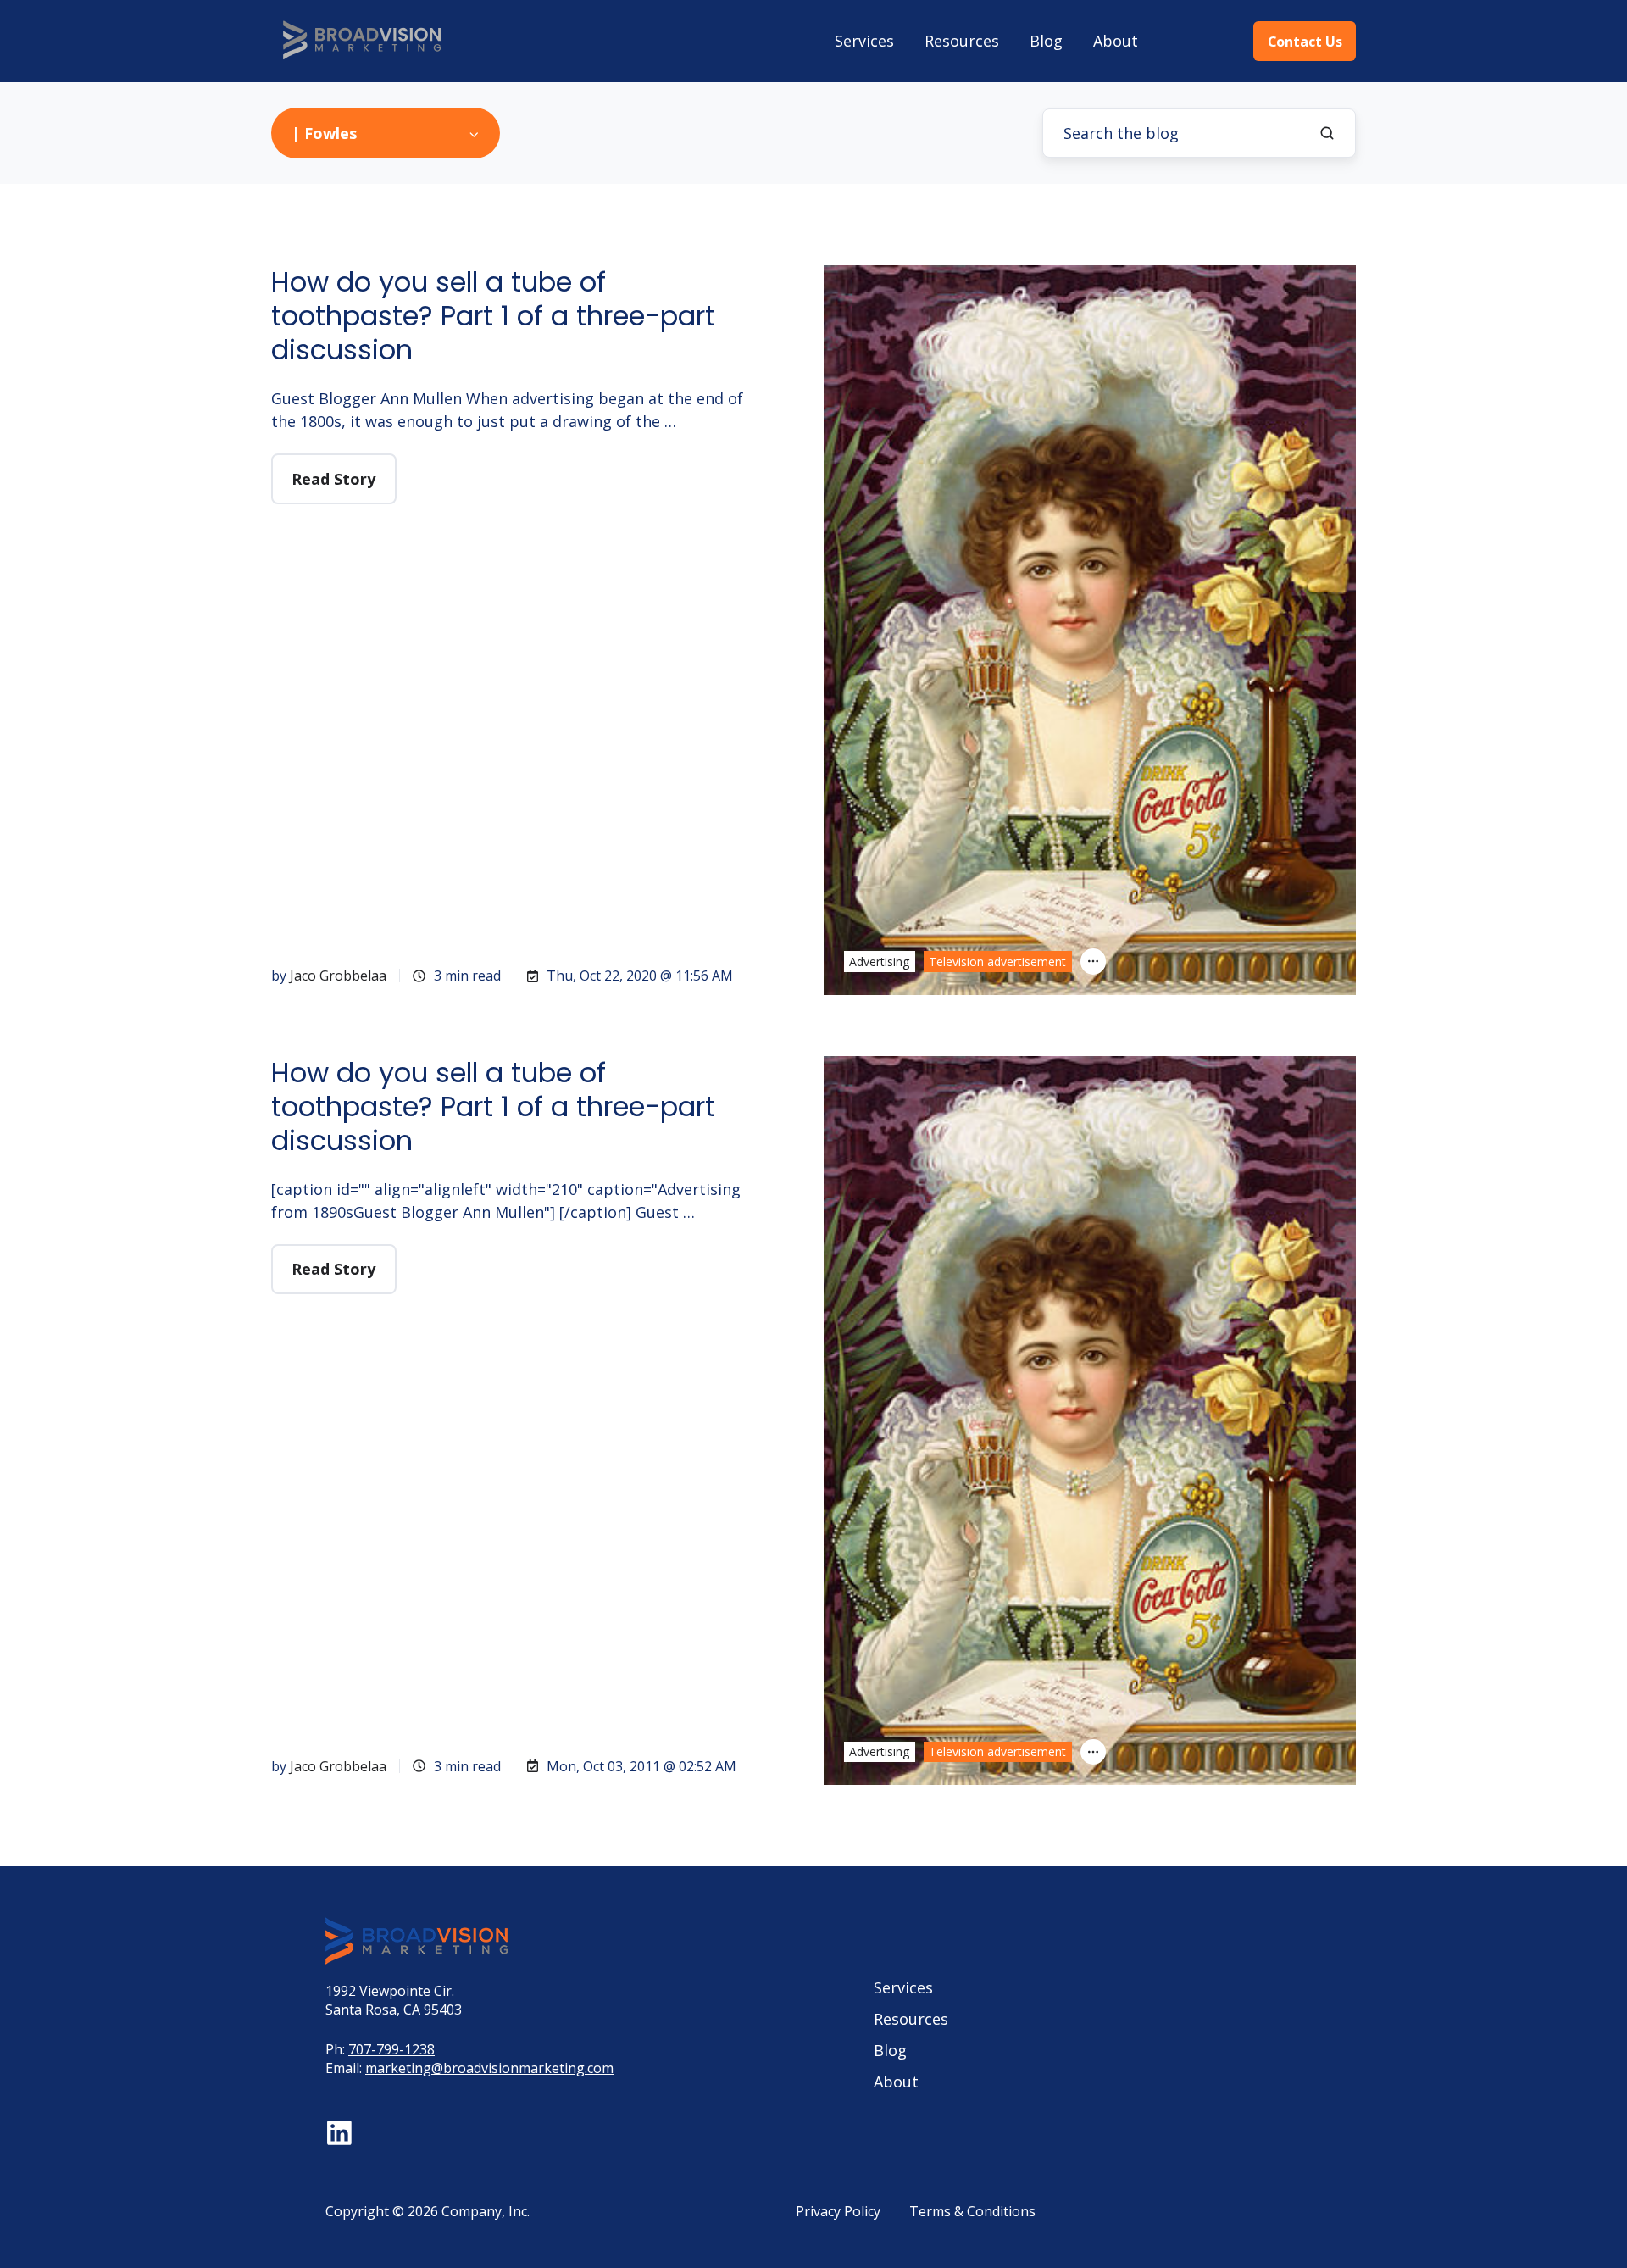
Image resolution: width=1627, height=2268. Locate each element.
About (1116, 41)
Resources (962, 41)
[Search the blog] (1327, 133)
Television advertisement (997, 962)
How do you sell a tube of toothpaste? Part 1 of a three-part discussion (493, 316)
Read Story (333, 479)
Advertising (879, 962)
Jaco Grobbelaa (338, 976)
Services (864, 41)
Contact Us (1305, 42)
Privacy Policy (838, 2211)
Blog (1046, 41)
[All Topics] (1093, 961)
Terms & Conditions (972, 2211)
